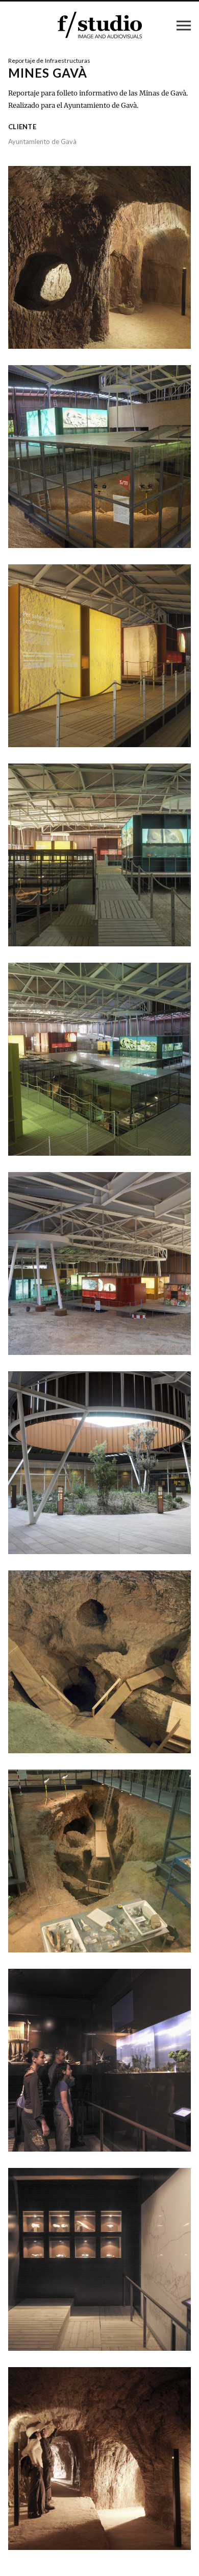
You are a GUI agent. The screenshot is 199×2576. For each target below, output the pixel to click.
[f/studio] (100, 25)
